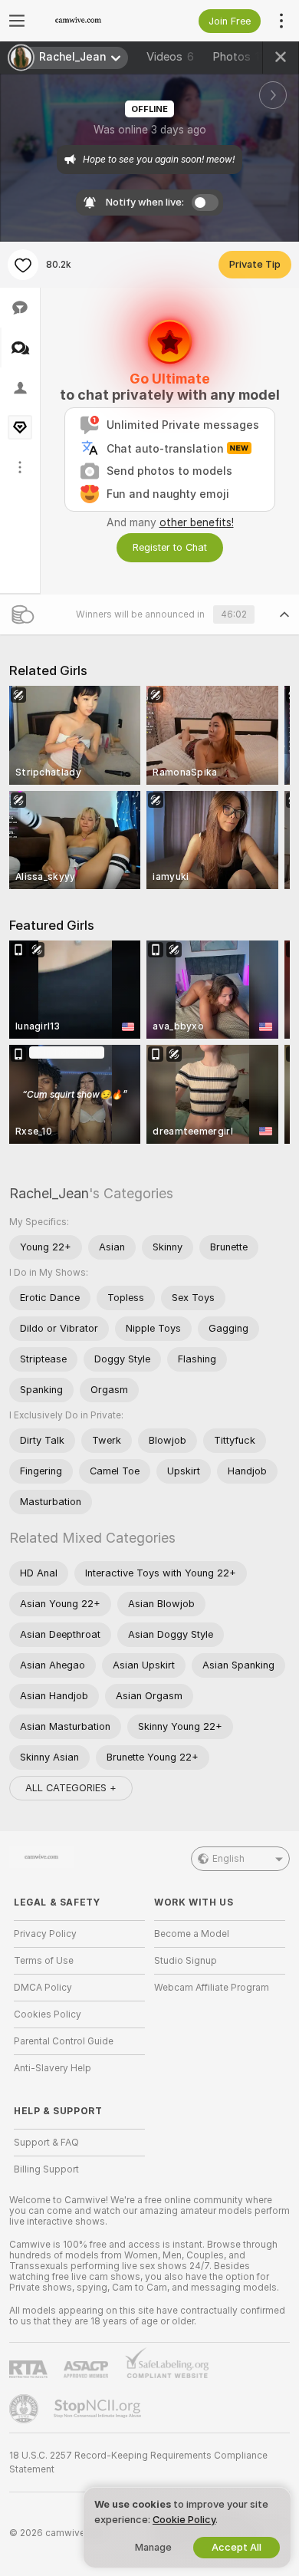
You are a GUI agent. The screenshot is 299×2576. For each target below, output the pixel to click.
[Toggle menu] (17, 21)
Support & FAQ (46, 2143)
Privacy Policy (45, 1934)
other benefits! (197, 522)
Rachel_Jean (49, 1193)
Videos (170, 57)
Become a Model (192, 1934)
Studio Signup (186, 1961)
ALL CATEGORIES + (71, 1788)
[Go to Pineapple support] (25, 2409)
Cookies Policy (48, 2014)
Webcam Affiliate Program (212, 1988)
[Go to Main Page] (92, 21)
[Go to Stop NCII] (99, 2409)
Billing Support (46, 2169)
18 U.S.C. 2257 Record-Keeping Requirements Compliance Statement (138, 2462)
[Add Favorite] (23, 265)
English (228, 1859)
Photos (242, 57)
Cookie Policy (184, 2520)
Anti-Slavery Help (53, 2068)
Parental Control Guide (64, 2041)
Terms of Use (44, 1961)
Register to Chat (170, 547)
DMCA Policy (43, 1988)
